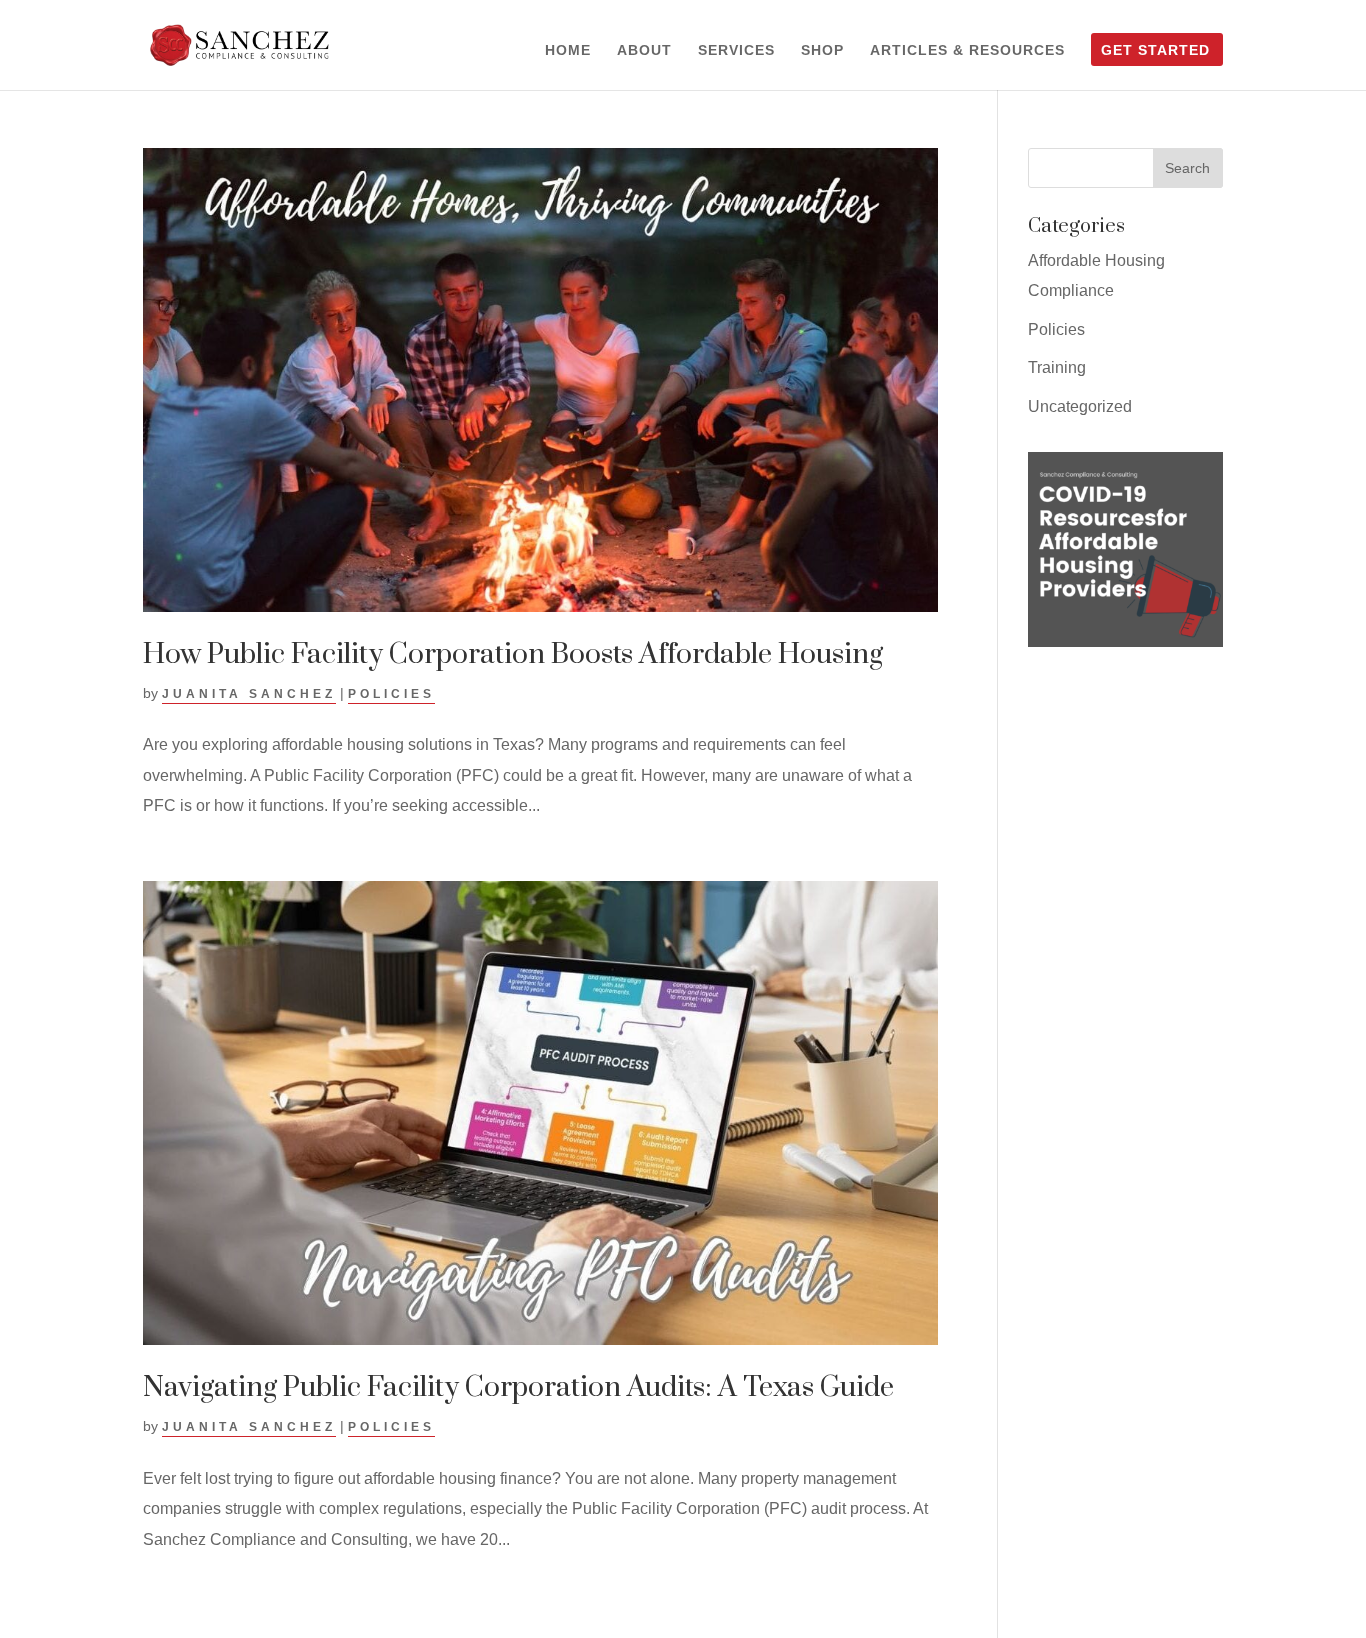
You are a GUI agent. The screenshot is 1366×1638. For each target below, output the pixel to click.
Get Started (1155, 50)
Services (736, 50)
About (644, 50)
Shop (822, 50)
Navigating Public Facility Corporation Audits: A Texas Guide (518, 1387)
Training (1057, 367)
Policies (391, 694)
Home (568, 50)
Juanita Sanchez (249, 694)
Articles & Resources (967, 50)
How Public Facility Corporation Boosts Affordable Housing (513, 654)
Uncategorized (1080, 406)
